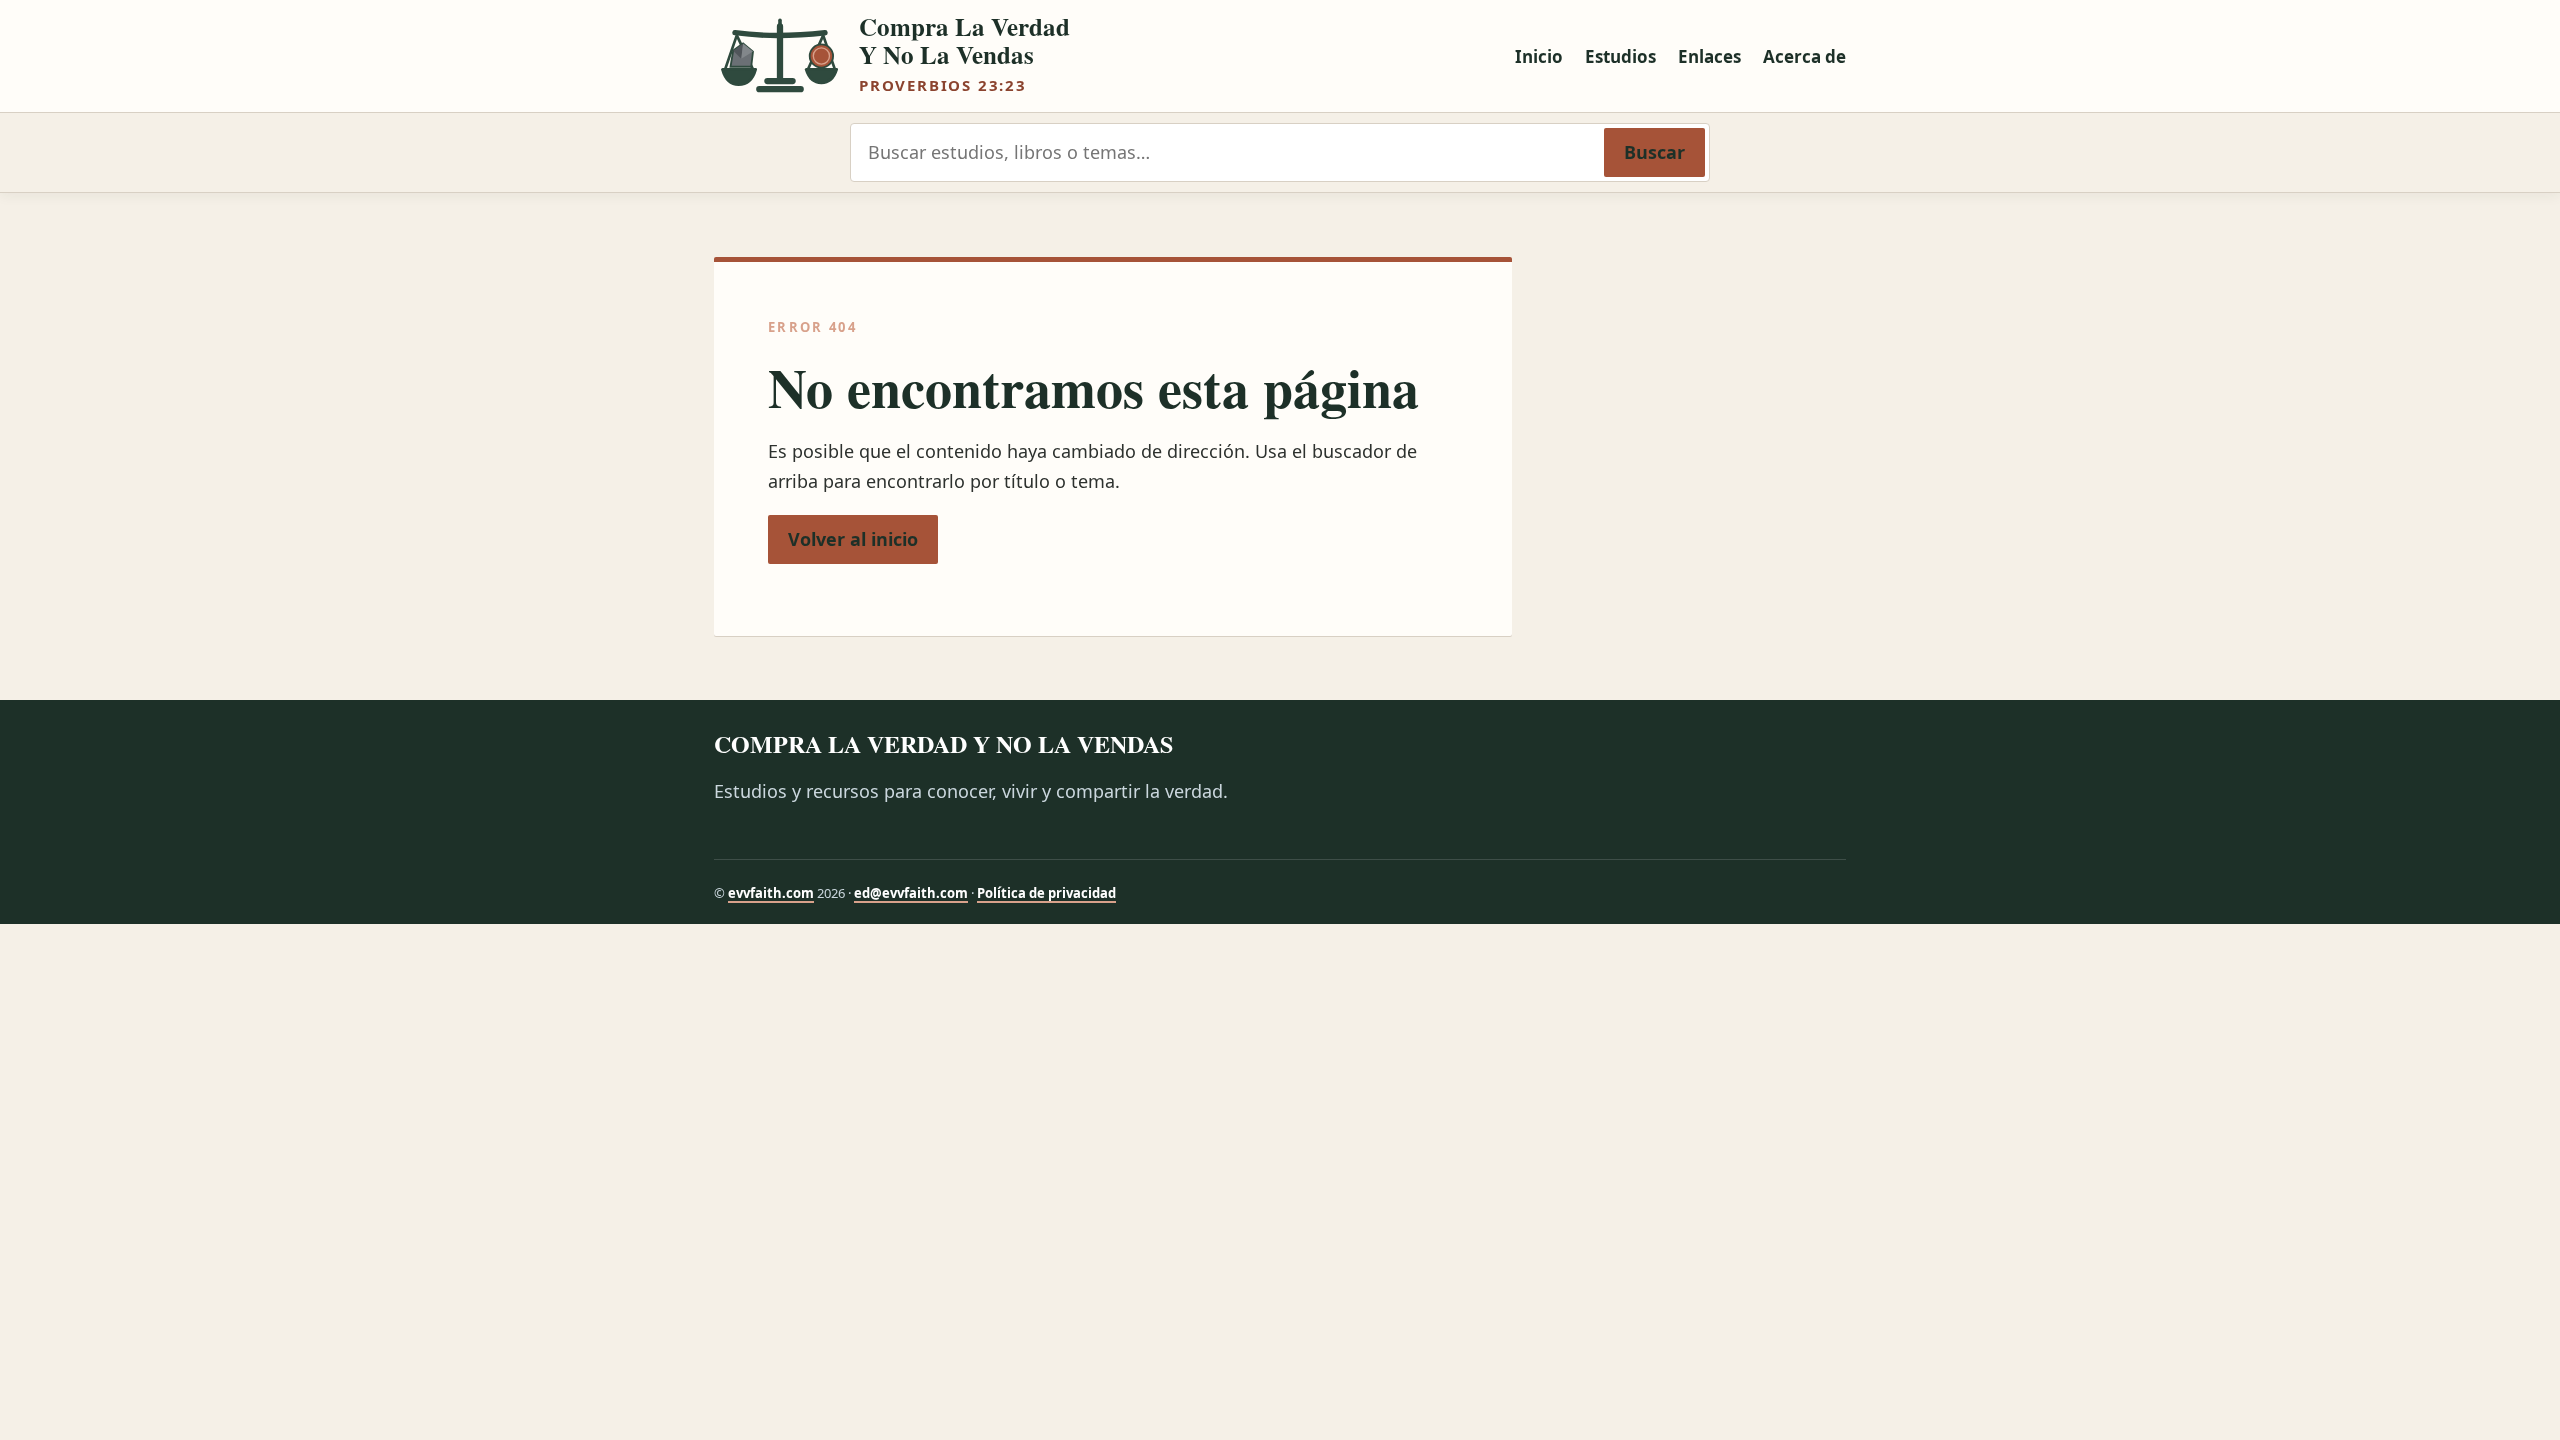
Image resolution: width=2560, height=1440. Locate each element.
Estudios (1620, 56)
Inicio (1539, 56)
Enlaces (1709, 56)
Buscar (1654, 152)
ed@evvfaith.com (911, 893)
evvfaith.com (771, 893)
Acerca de (1804, 56)
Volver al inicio (853, 539)
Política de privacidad (1046, 893)
